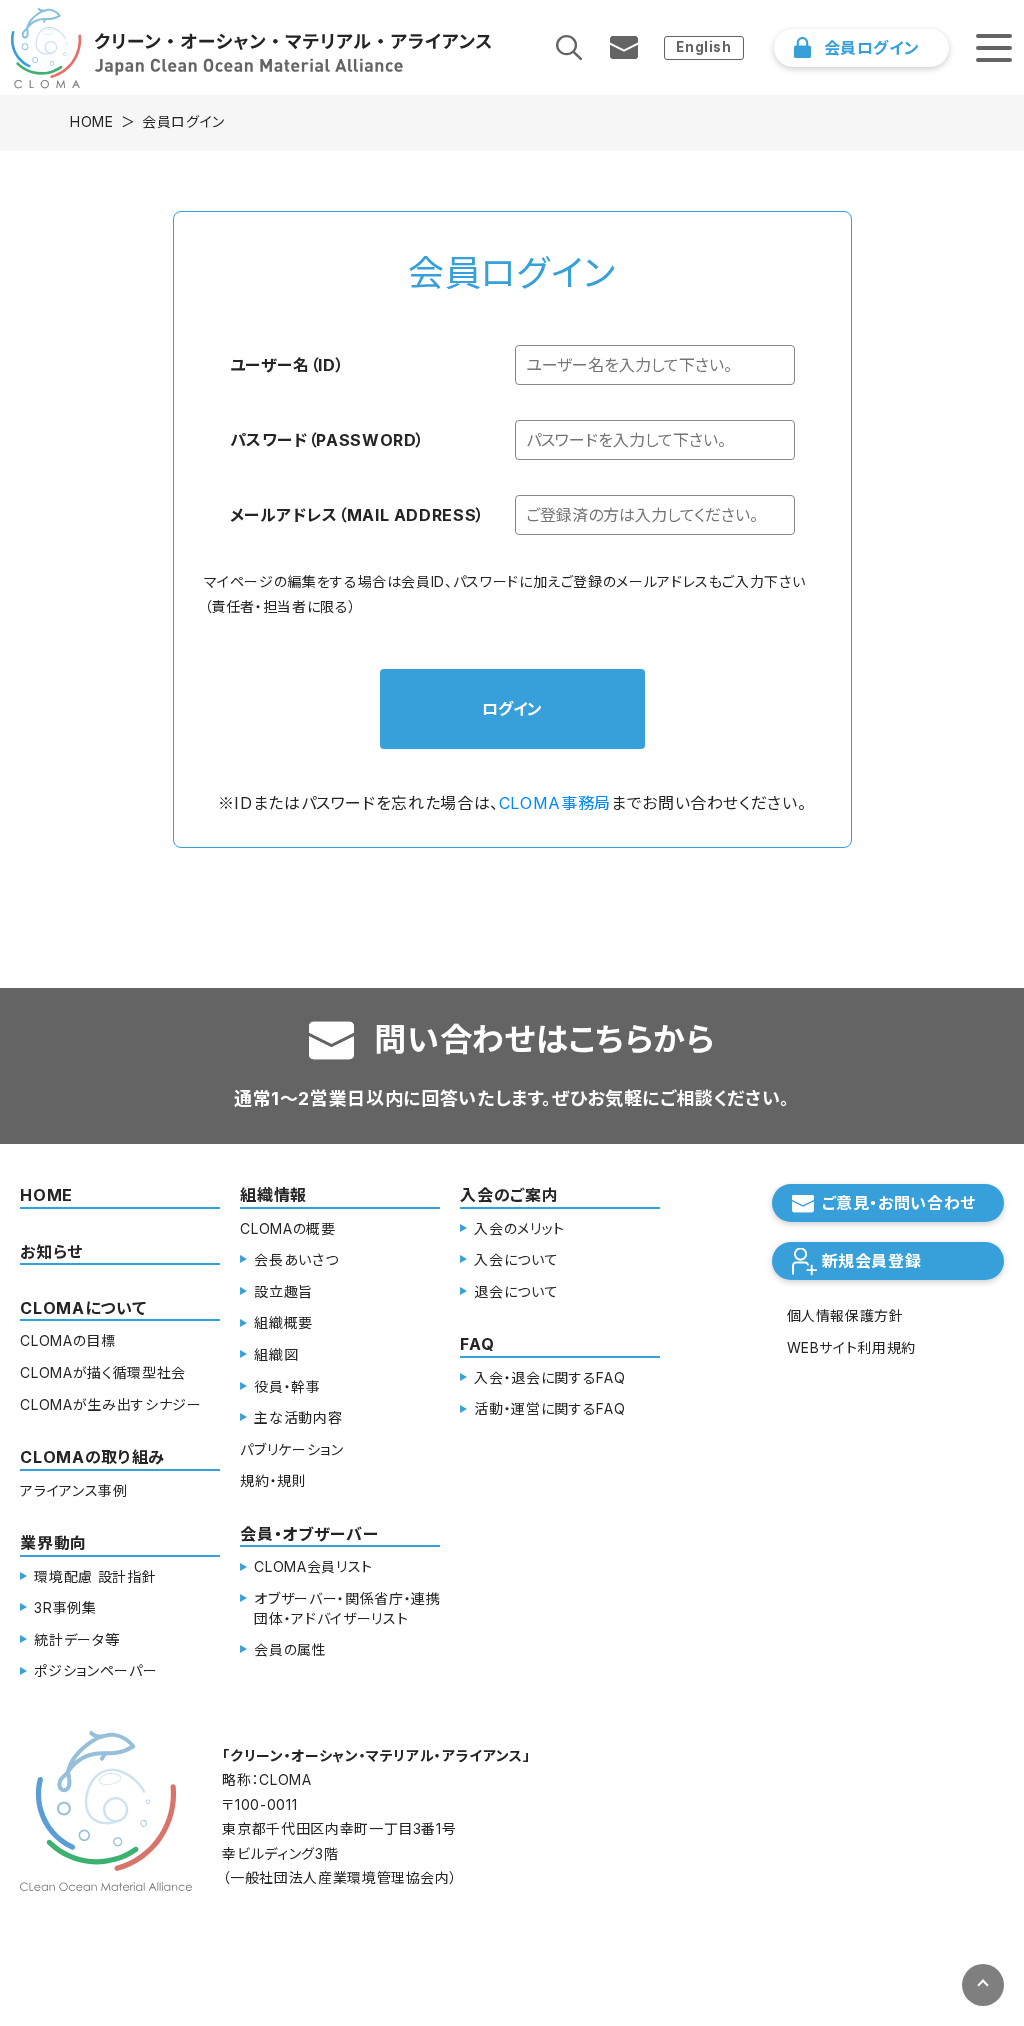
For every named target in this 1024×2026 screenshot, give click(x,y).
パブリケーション (291, 1449)
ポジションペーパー (95, 1670)
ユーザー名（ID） (287, 365)
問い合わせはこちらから (544, 1039)
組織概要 (283, 1322)
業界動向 (53, 1543)
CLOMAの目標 (67, 1340)
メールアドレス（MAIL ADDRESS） (357, 515)
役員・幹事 (287, 1386)
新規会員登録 (872, 1261)
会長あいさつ (296, 1259)
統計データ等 (76, 1639)
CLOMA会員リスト (313, 1566)
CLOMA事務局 (555, 803)
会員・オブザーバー (309, 1534)
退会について (516, 1291)
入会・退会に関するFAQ (549, 1377)
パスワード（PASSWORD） (328, 440)
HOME (92, 122)
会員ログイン (872, 48)
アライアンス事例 (73, 1490)
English (703, 47)
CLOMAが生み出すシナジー (110, 1404)
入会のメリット (519, 1228)
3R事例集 (65, 1607)
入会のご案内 (509, 1195)
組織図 (276, 1354)
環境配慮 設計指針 (95, 1576)
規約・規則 (273, 1480)
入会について (516, 1259)
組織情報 (273, 1195)
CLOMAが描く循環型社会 (102, 1372)
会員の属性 (290, 1649)
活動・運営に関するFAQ (549, 1408)
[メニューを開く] (994, 48)
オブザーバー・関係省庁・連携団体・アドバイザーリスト (347, 1608)
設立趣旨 (283, 1291)
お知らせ (51, 1252)
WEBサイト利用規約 (851, 1347)
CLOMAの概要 (287, 1228)
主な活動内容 (298, 1417)
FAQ (477, 1344)
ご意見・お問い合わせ (899, 1203)
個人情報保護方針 (845, 1315)
